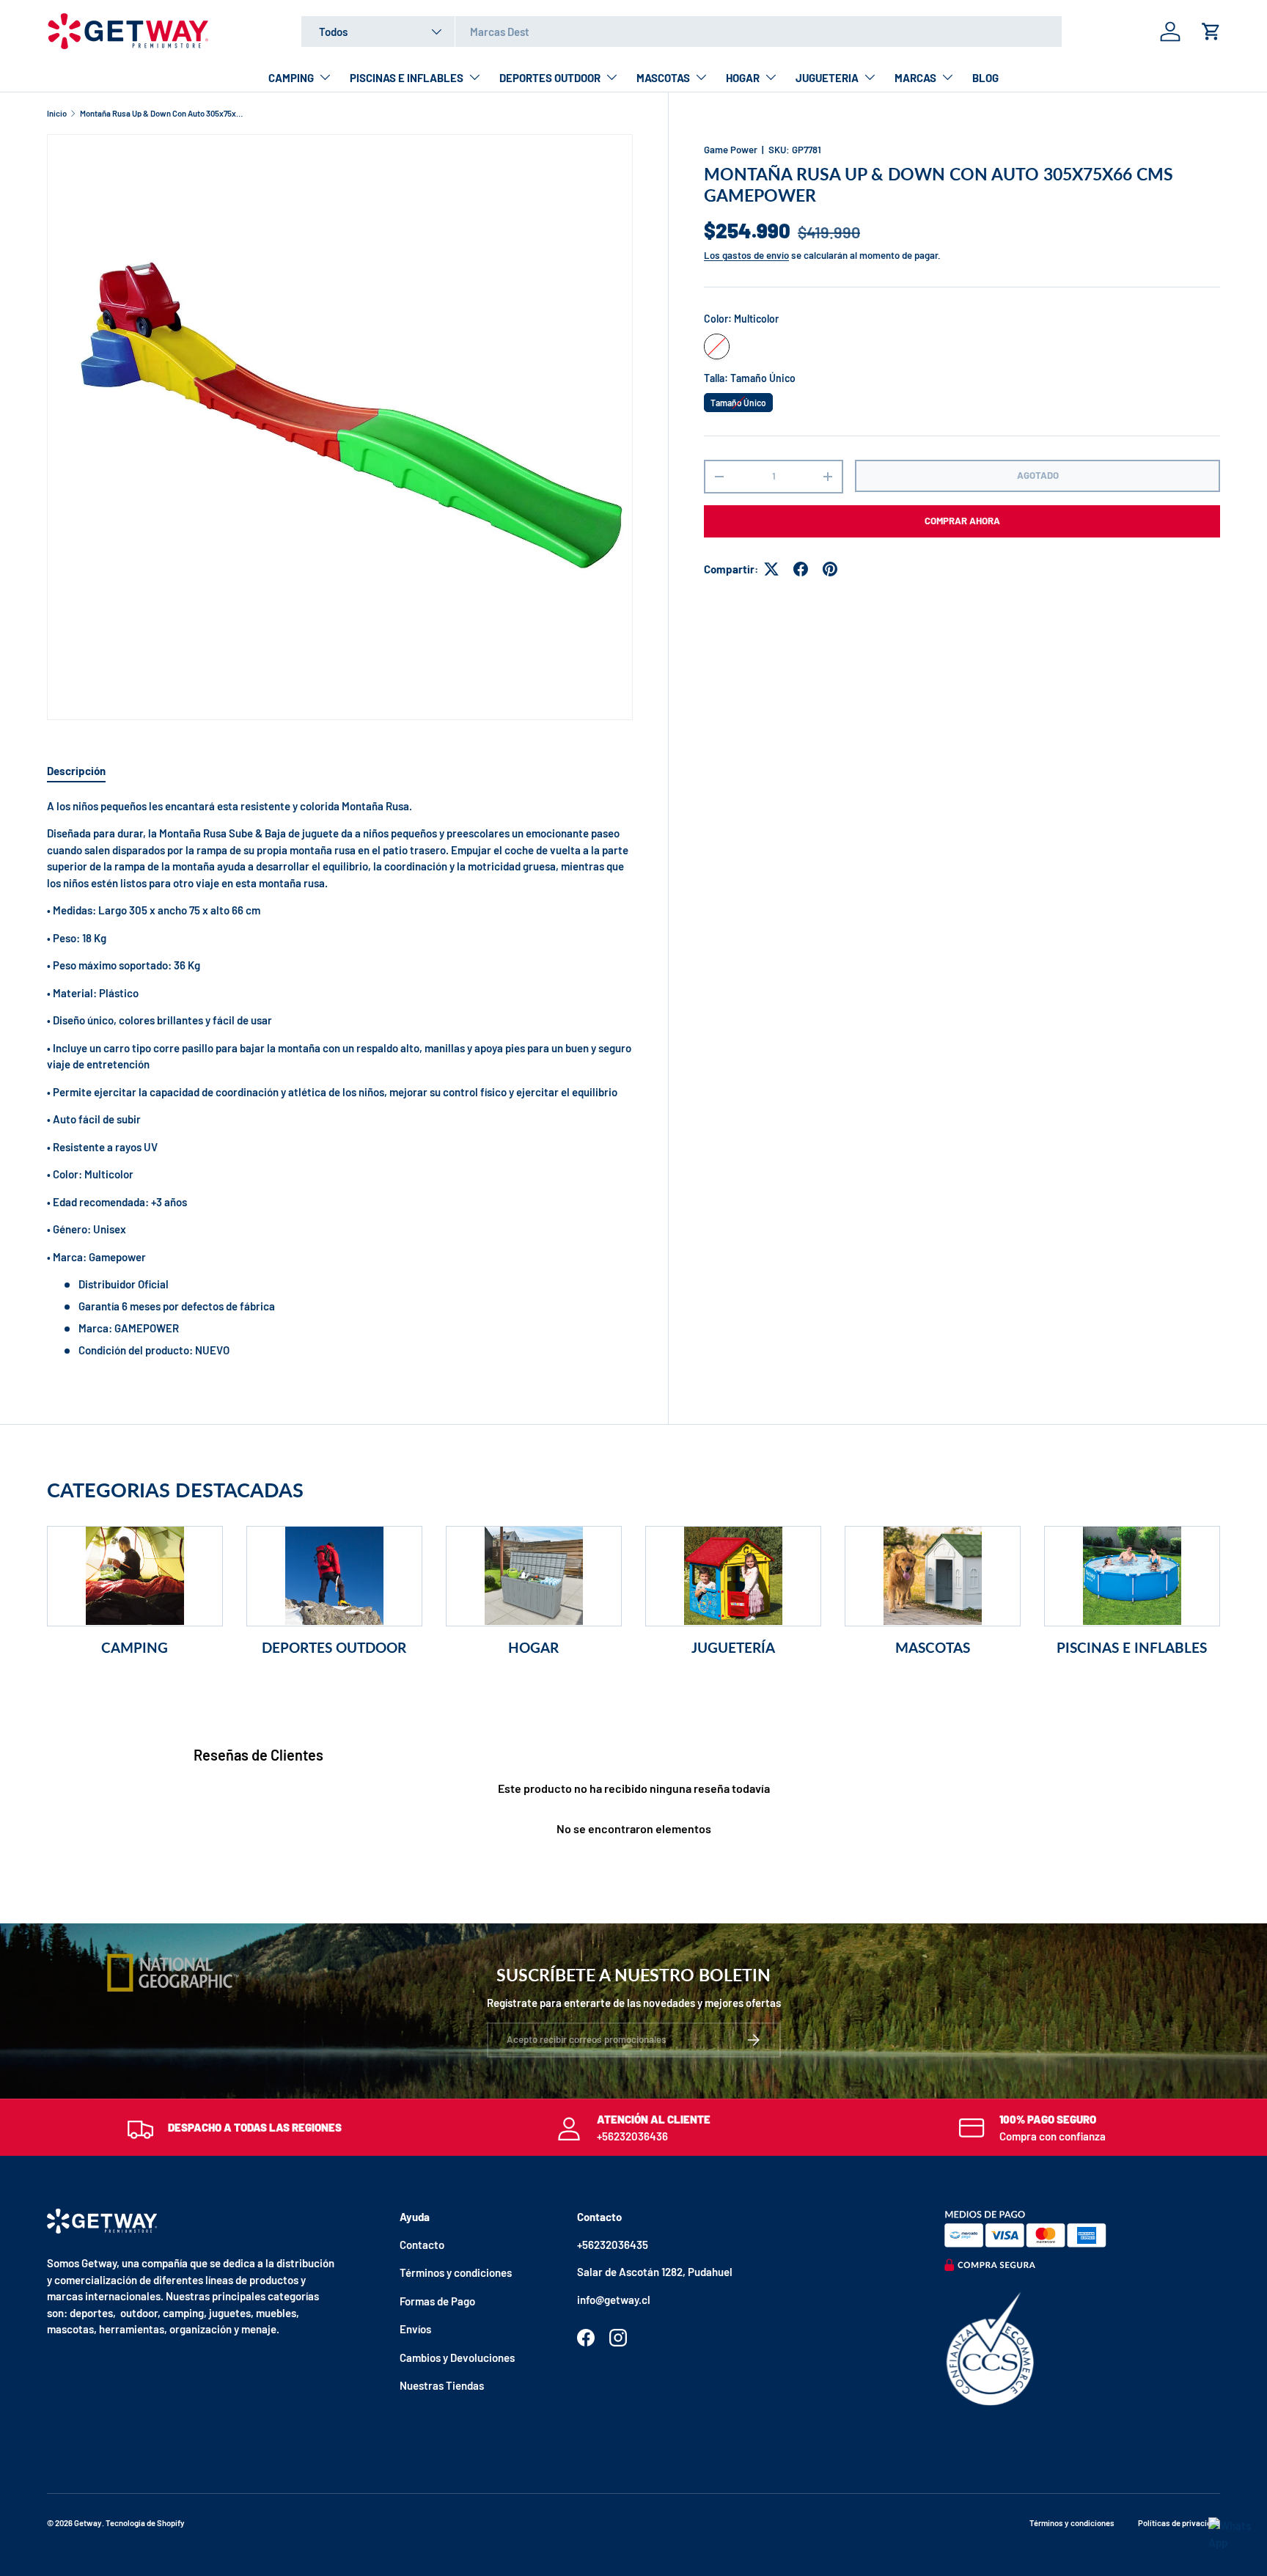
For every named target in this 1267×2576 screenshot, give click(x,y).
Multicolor (717, 346)
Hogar (533, 1647)
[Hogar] (534, 1576)
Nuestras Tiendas (442, 2385)
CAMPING (291, 78)
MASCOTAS (663, 78)
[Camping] (135, 1576)
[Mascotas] (933, 1576)
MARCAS (915, 78)
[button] (1211, 32)
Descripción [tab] (76, 771)
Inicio (57, 113)
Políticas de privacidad (1179, 2523)
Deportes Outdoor (334, 1647)
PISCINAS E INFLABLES (407, 78)
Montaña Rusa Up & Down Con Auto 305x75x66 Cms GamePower (162, 113)
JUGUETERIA (827, 78)
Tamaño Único (739, 400)
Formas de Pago (437, 2301)
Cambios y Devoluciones (457, 2357)
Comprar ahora (962, 521)
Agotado (1038, 475)
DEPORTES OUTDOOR (550, 78)
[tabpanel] (340, 1078)
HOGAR (743, 78)
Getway (88, 2523)
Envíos (415, 2329)
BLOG (985, 78)
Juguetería (733, 1647)
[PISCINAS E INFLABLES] (1132, 1576)
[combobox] (682, 32)
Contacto (422, 2245)
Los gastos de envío (746, 255)
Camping (135, 1647)
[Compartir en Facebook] (801, 569)
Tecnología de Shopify (145, 2523)
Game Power (731, 150)
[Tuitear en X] (771, 569)
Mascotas (933, 1647)
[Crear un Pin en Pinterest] (830, 569)
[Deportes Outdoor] (334, 1576)
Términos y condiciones (456, 2272)
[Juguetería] (733, 1576)
